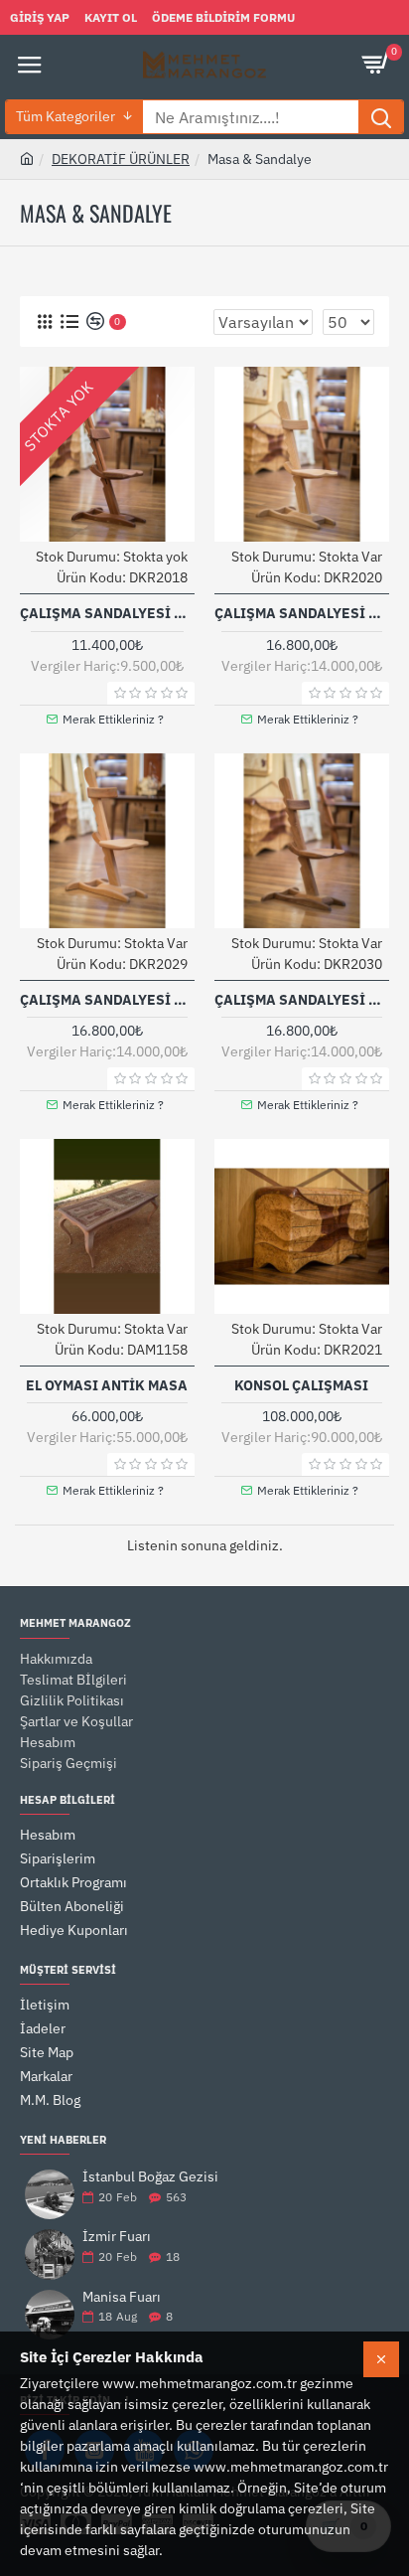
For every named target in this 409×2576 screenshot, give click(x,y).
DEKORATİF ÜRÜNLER (121, 159)
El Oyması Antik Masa (107, 1385)
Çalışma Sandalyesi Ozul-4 (302, 1000)
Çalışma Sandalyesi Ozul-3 (107, 1000)
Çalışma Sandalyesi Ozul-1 (107, 613)
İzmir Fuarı (117, 2237)
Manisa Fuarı (122, 2297)
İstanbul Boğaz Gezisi (150, 2177)
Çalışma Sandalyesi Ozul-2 (302, 613)
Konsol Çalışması (301, 1385)
